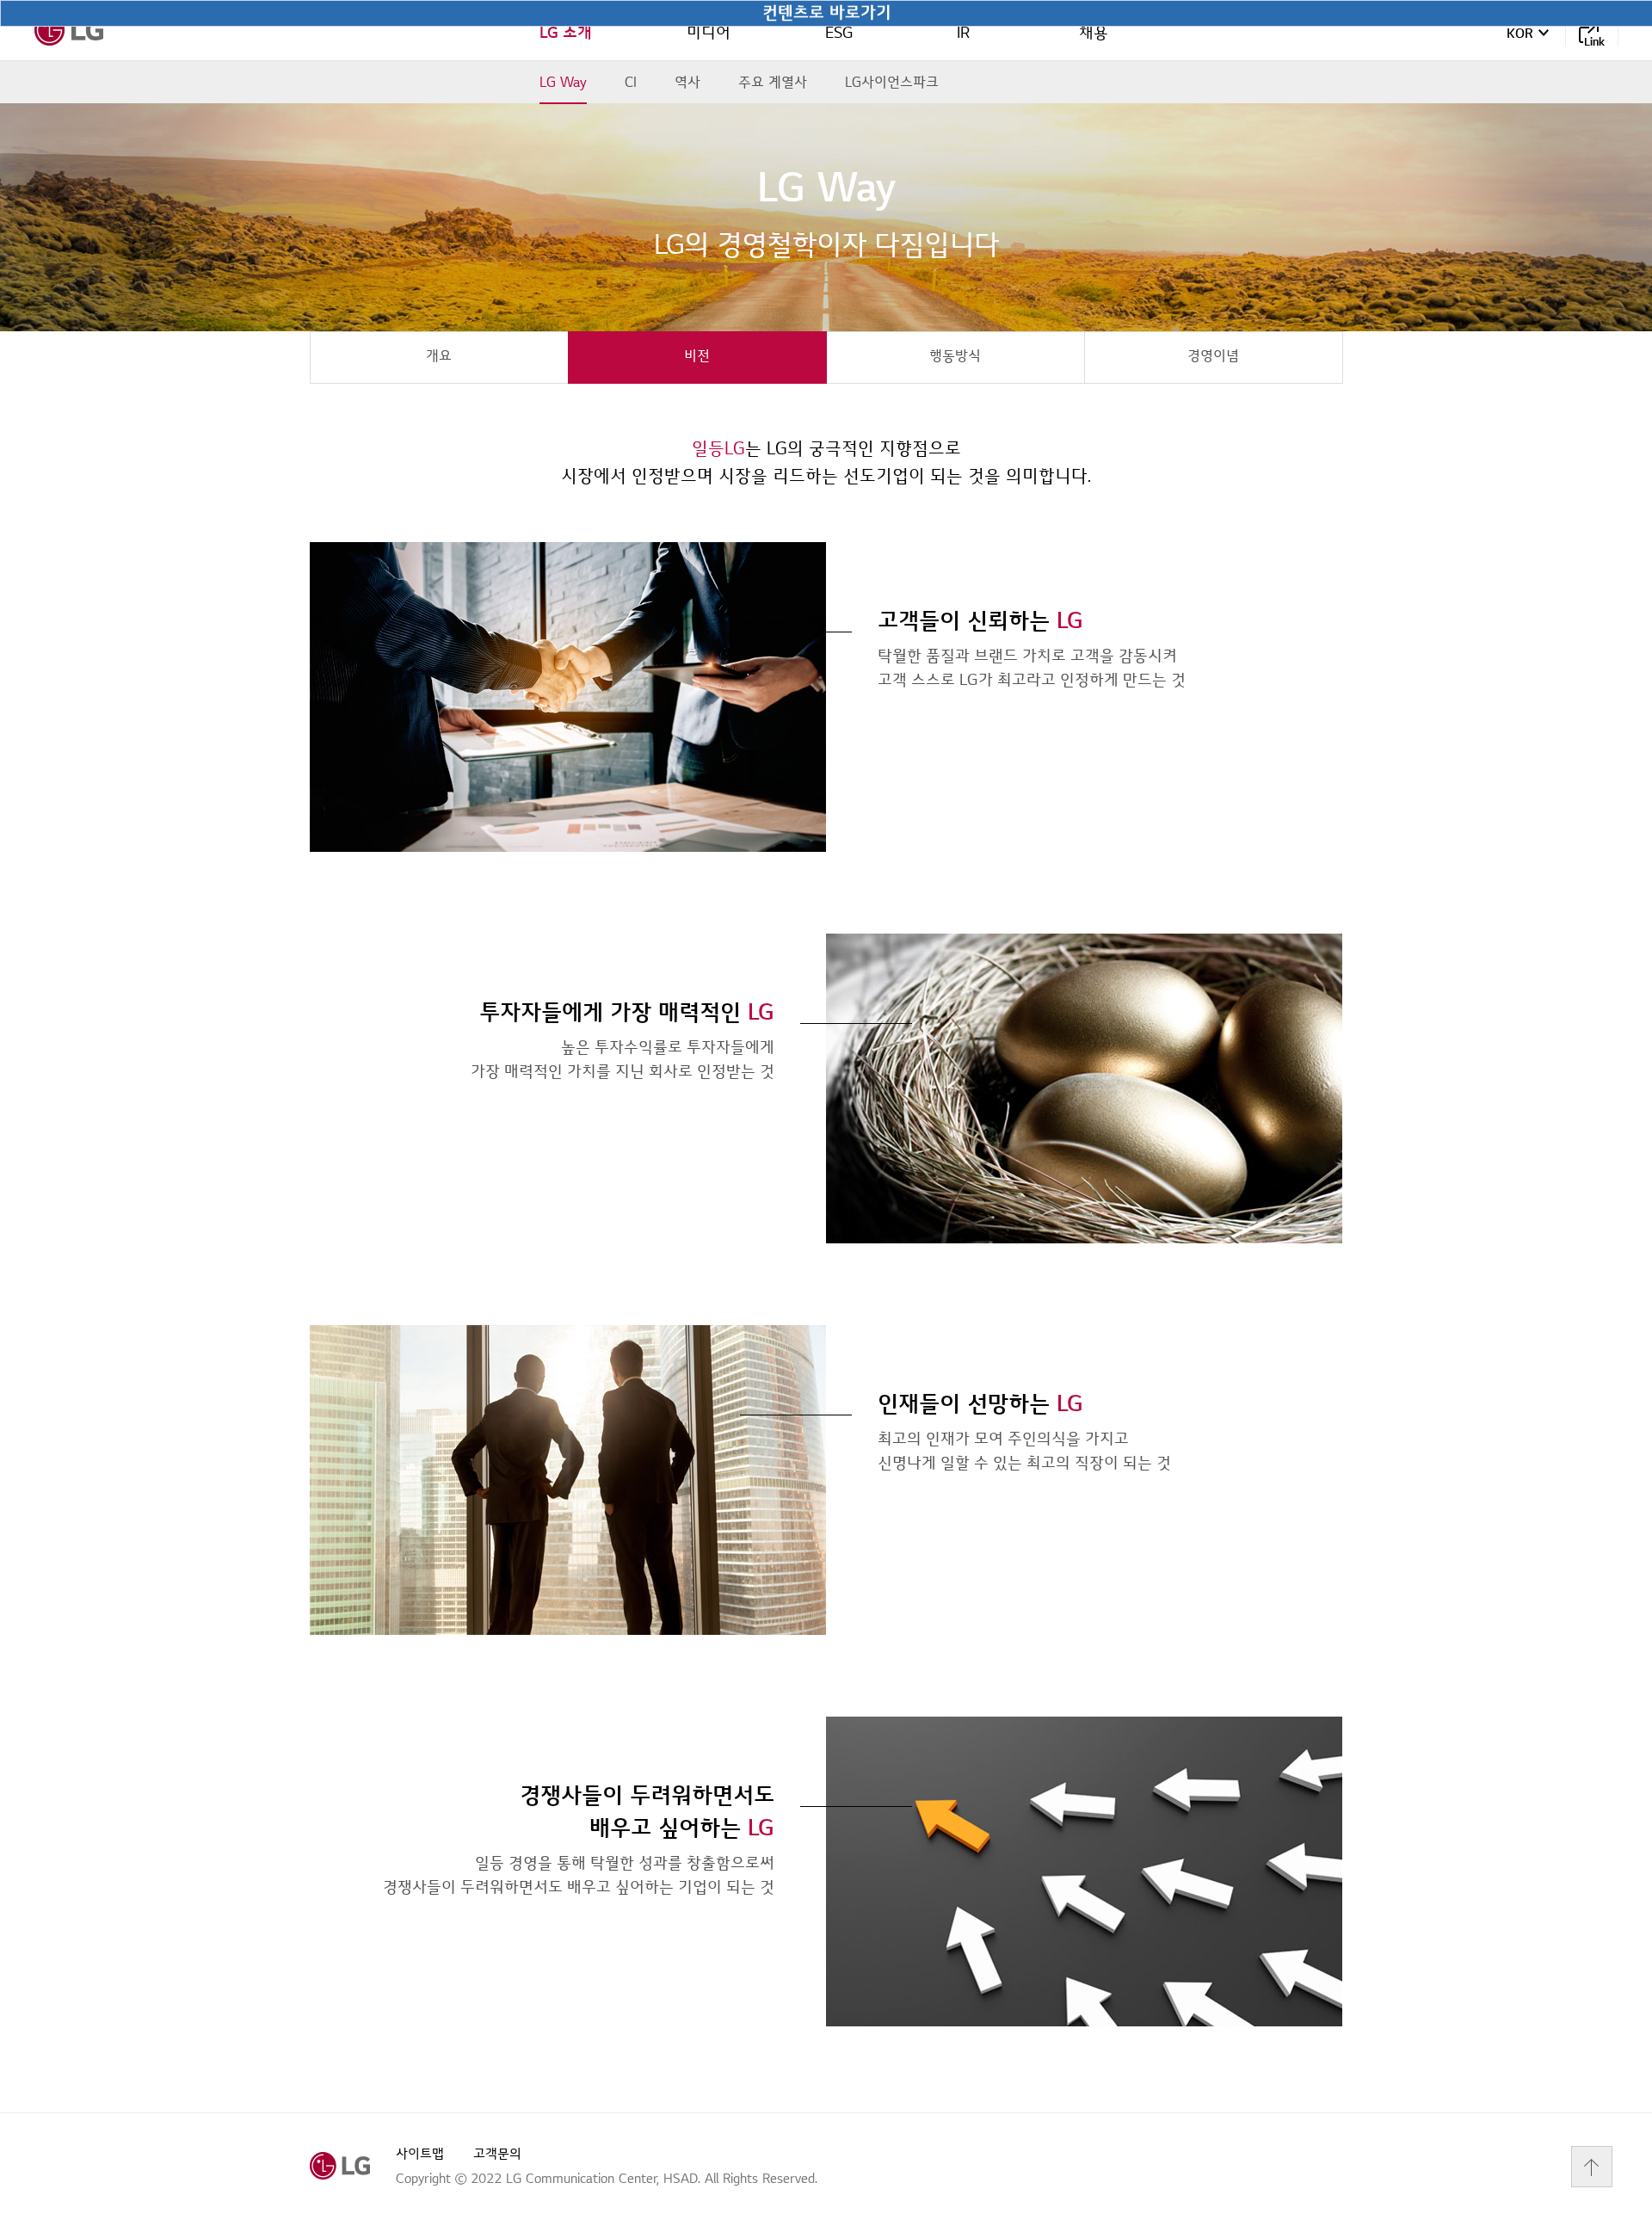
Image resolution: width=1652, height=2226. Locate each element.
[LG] (69, 30)
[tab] (439, 358)
